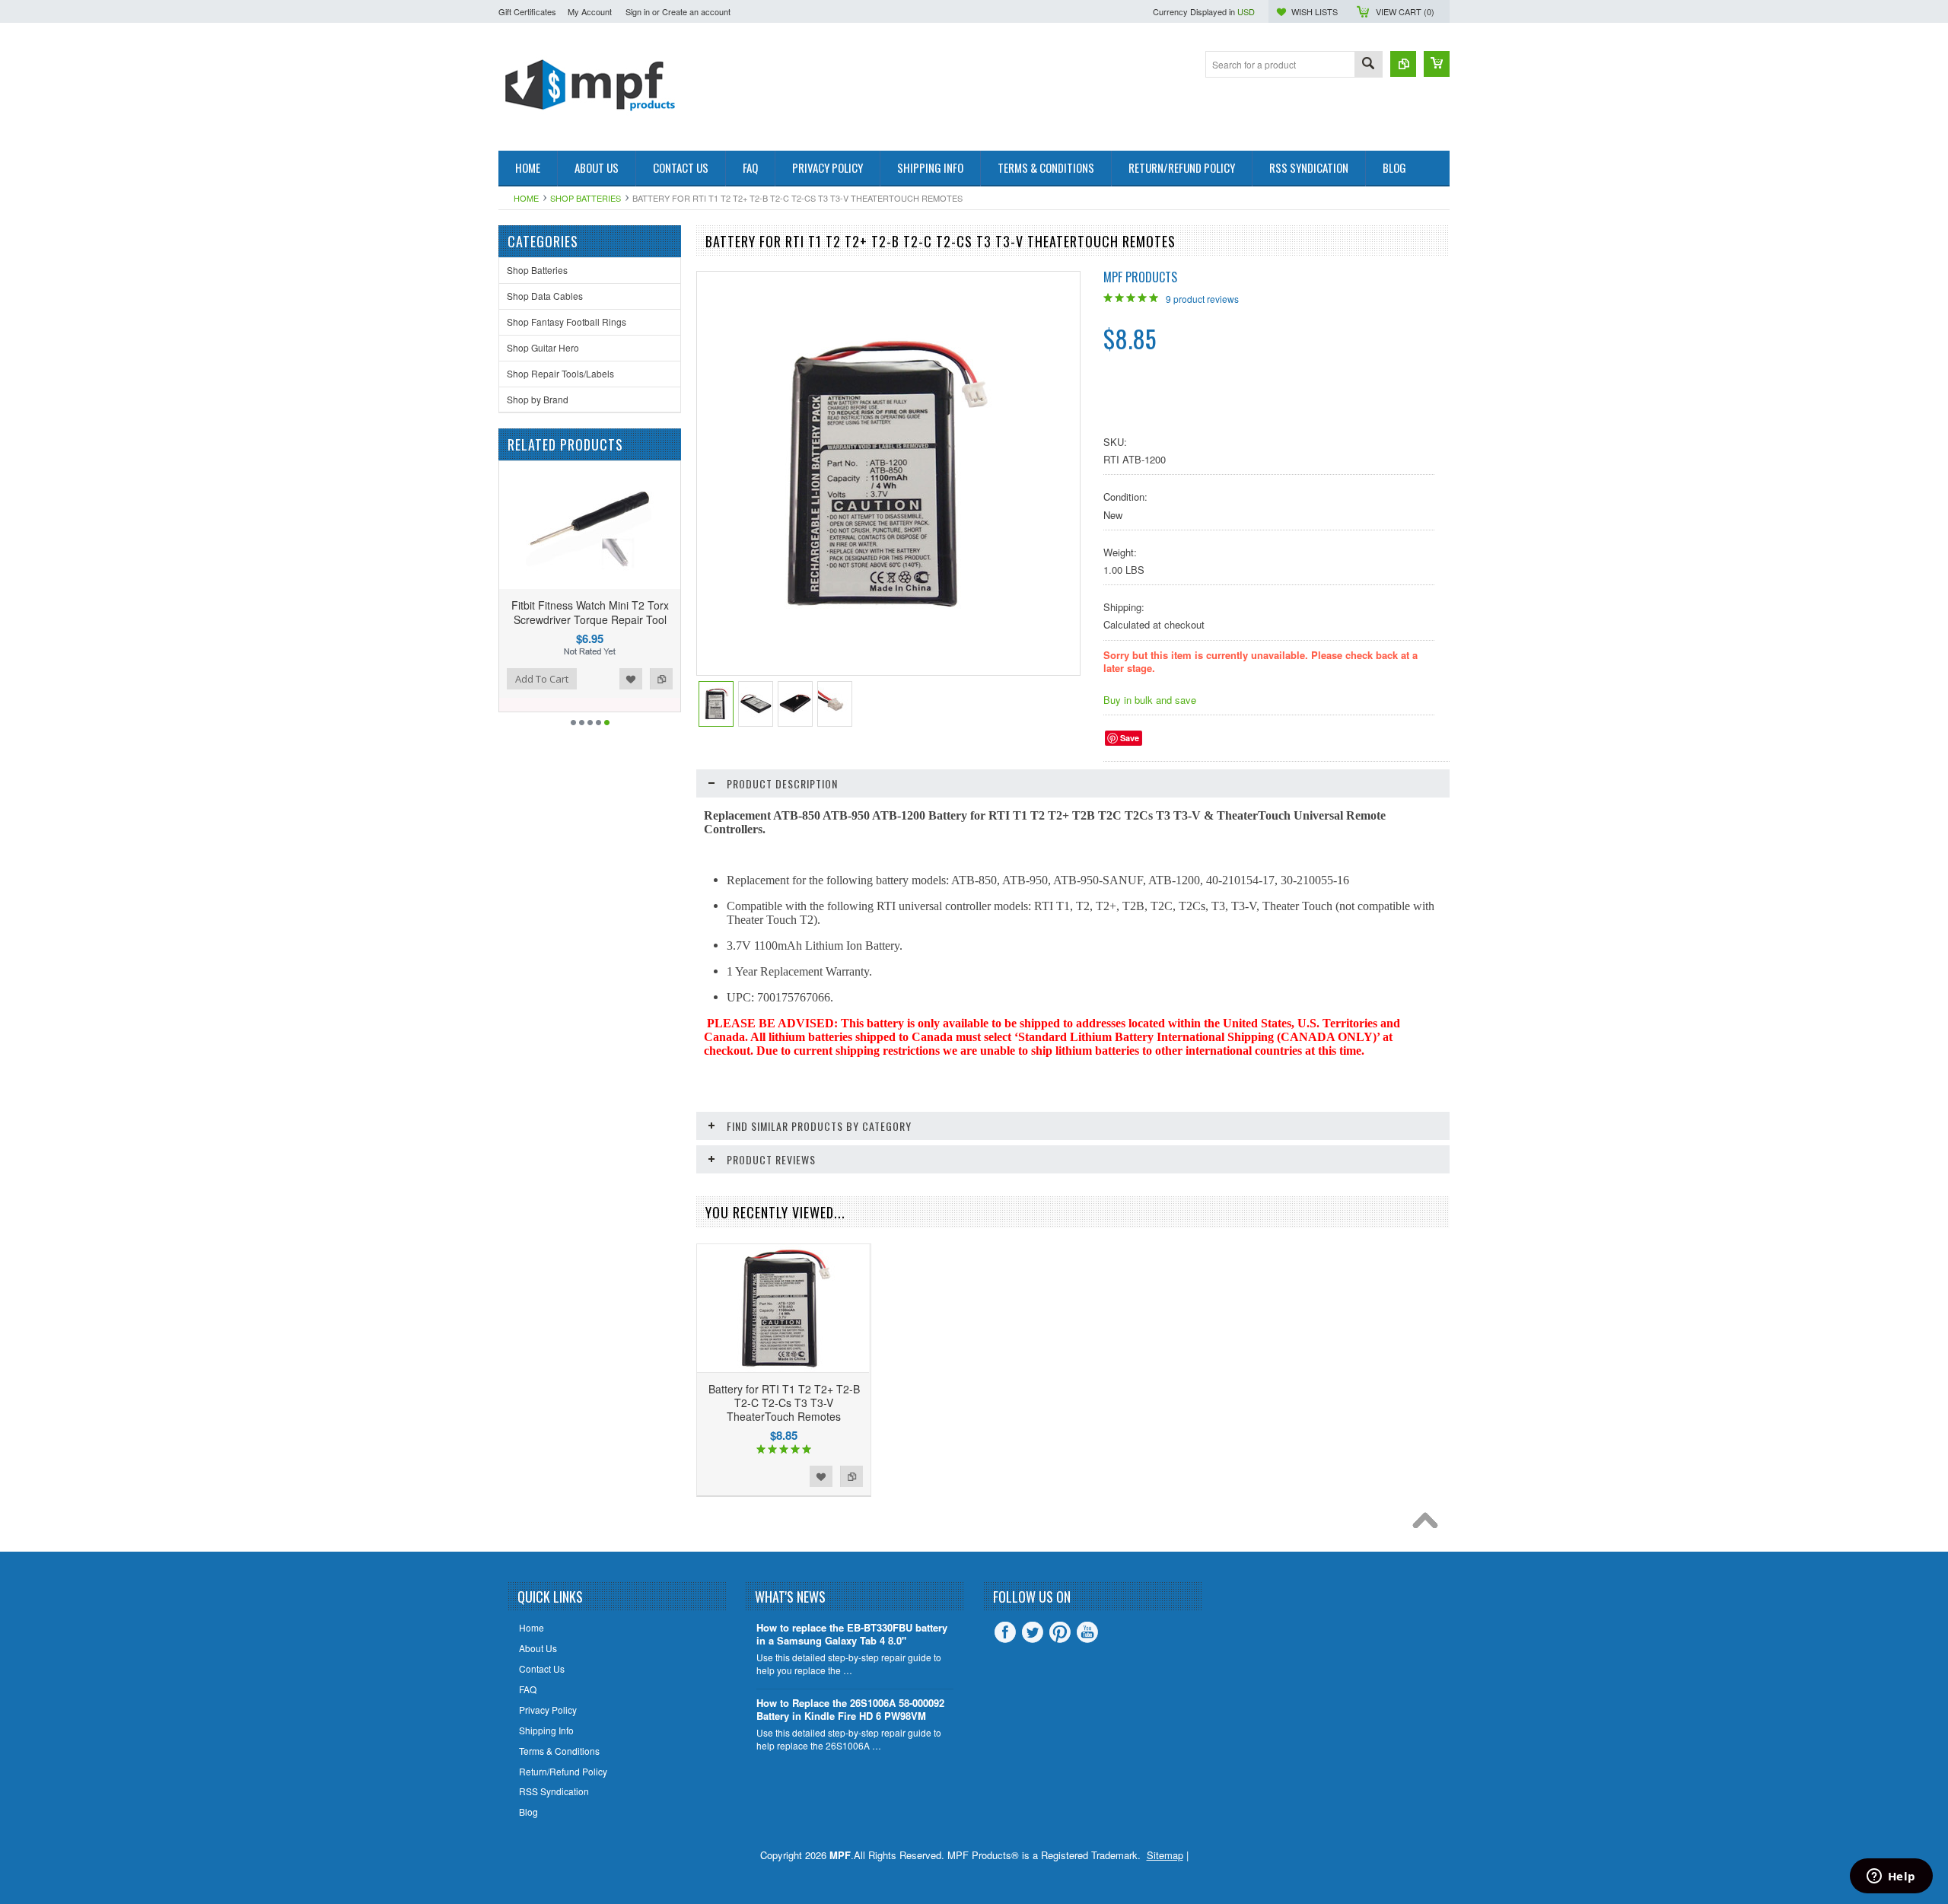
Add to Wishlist (560, 679)
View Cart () (1405, 11)
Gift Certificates (527, 11)
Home (526, 198)
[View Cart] (1437, 64)
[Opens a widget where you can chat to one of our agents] (1891, 1877)
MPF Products (1140, 277)
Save (1130, 738)
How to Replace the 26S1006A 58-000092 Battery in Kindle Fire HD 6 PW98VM (850, 1710)
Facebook (1005, 1632)
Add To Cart (652, 679)
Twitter (1033, 1632)
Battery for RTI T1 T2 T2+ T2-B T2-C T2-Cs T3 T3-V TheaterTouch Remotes (784, 1403)
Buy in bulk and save (1150, 700)
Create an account (696, 11)
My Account (590, 11)
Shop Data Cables (545, 296)
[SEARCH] (1368, 65)
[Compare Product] (1403, 64)
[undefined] (880, 614)
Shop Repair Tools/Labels (560, 373)
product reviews (1202, 299)
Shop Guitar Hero (543, 347)
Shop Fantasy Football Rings (567, 322)
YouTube (1087, 1632)
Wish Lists (1315, 11)
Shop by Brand (538, 399)
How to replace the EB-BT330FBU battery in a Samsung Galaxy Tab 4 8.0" (852, 1635)
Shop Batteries (586, 198)
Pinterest (1060, 1632)
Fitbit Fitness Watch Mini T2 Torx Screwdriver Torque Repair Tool (519, 612)
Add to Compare (590, 679)
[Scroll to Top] (1429, 1524)
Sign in (638, 11)
